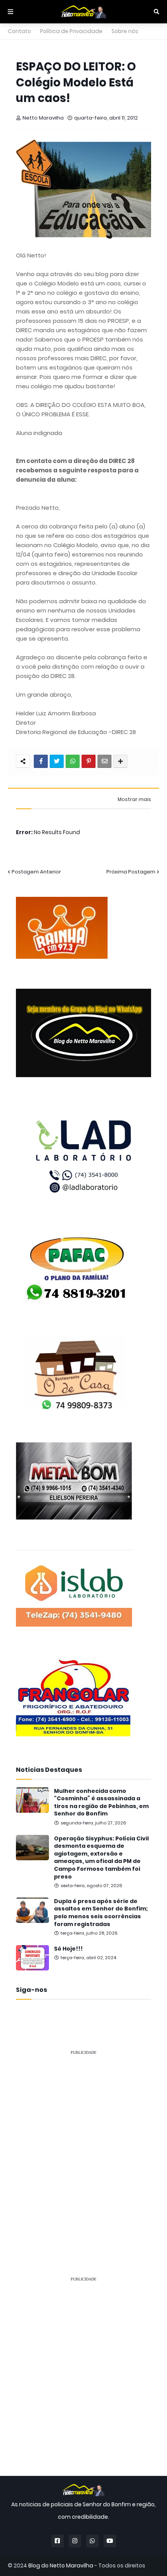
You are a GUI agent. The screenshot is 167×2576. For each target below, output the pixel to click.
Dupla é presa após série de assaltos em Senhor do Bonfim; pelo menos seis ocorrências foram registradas (101, 1913)
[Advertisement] (83, 2146)
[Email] (104, 761)
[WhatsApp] (73, 761)
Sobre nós (125, 31)
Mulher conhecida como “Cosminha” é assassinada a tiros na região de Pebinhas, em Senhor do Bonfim (101, 1803)
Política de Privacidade (71, 31)
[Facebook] (41, 761)
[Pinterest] (89, 761)
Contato (19, 31)
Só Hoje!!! (68, 1949)
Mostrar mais (134, 799)
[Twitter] (57, 761)
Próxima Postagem (131, 872)
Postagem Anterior (36, 872)
